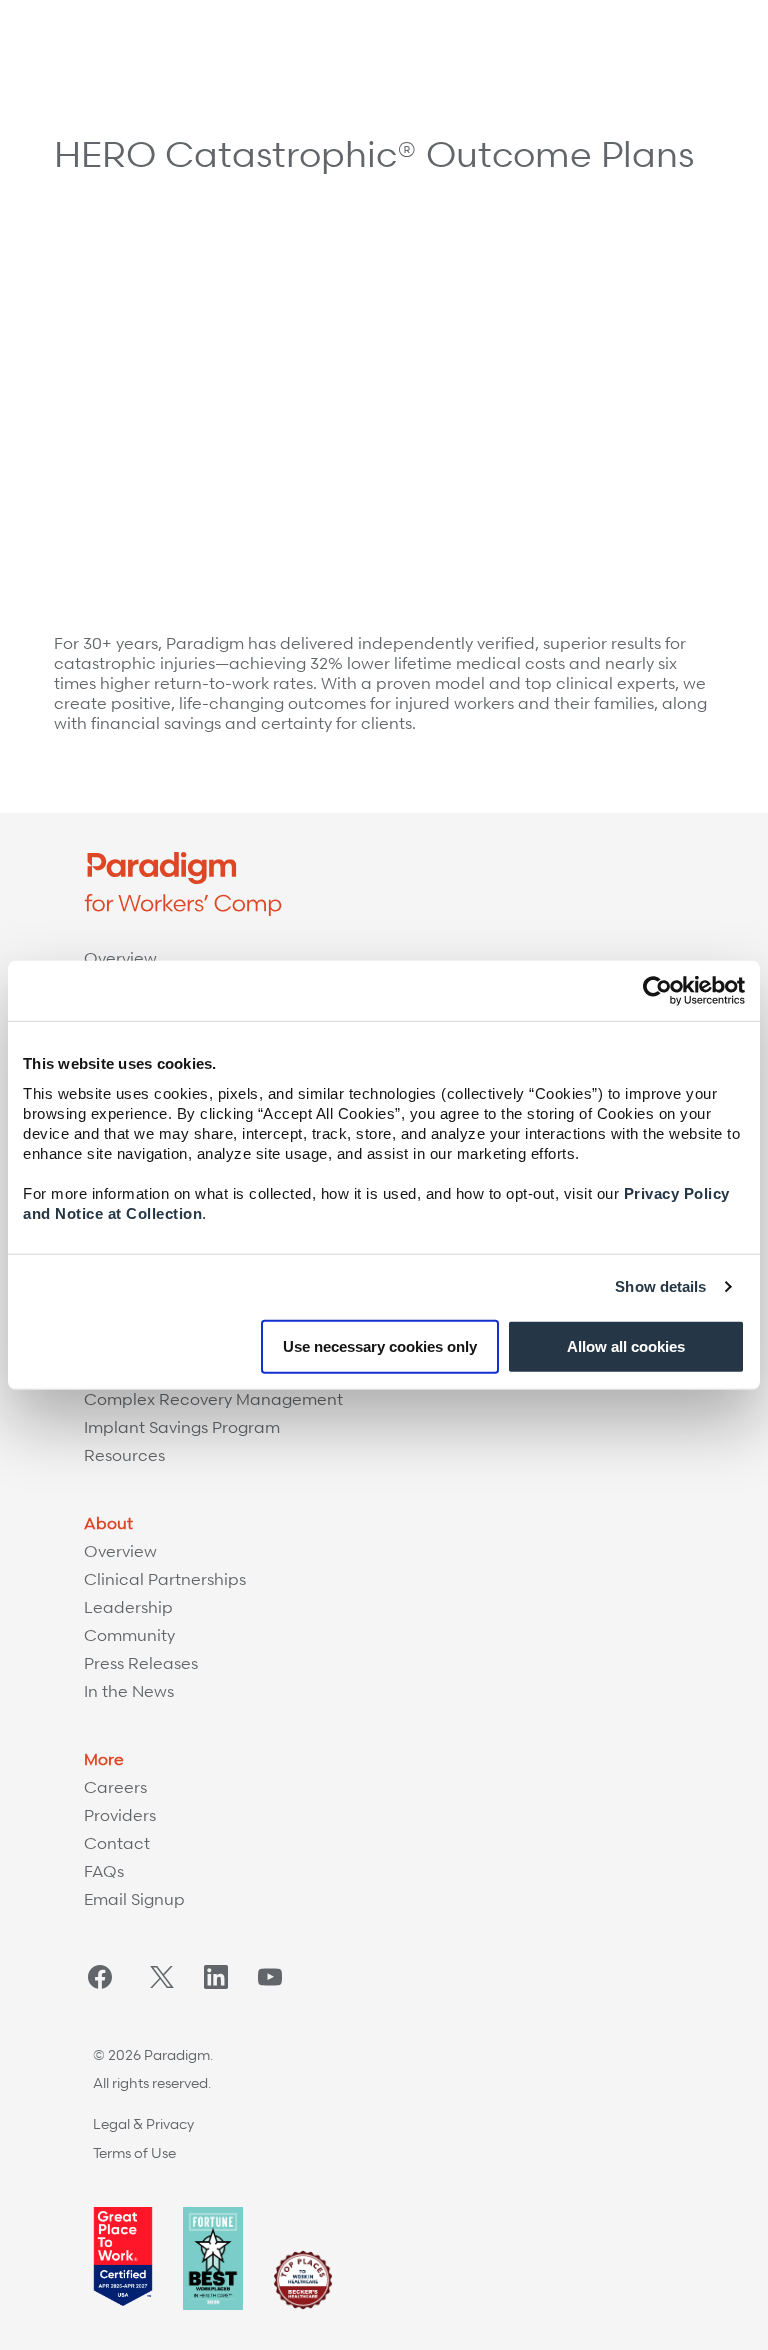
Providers (120, 1815)
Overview (120, 958)
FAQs (104, 1871)
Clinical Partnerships (165, 1579)
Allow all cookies (626, 1345)
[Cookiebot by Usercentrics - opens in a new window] (657, 991)
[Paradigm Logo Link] (100, 37)
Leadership (128, 1607)
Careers (115, 1787)
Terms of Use (134, 2152)
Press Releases (141, 1663)
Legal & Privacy (143, 2123)
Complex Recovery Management (213, 1399)
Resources (124, 1455)
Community (129, 1635)
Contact (117, 1843)
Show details (660, 1286)
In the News (129, 1691)
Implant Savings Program (182, 1427)
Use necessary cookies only (380, 1345)
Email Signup (134, 1899)
